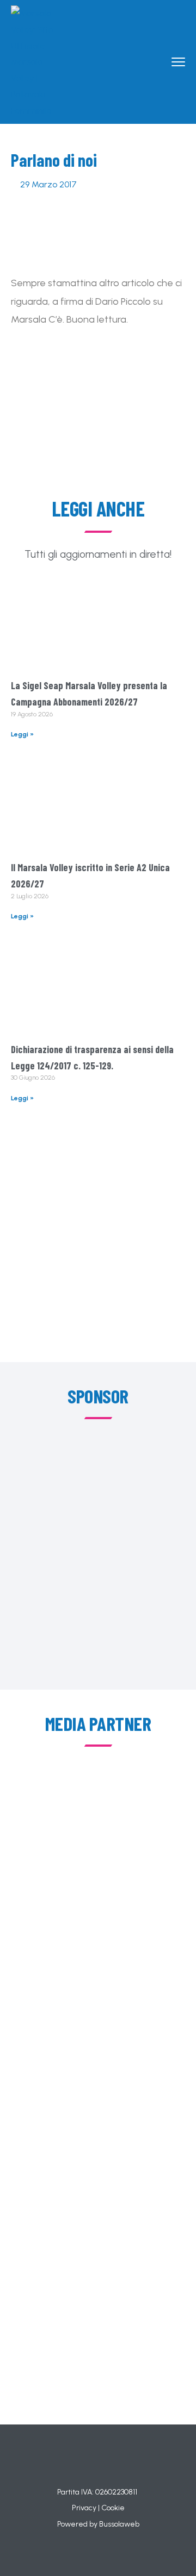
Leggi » (22, 734)
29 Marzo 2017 (48, 184)
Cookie (113, 2508)
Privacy (84, 2508)
